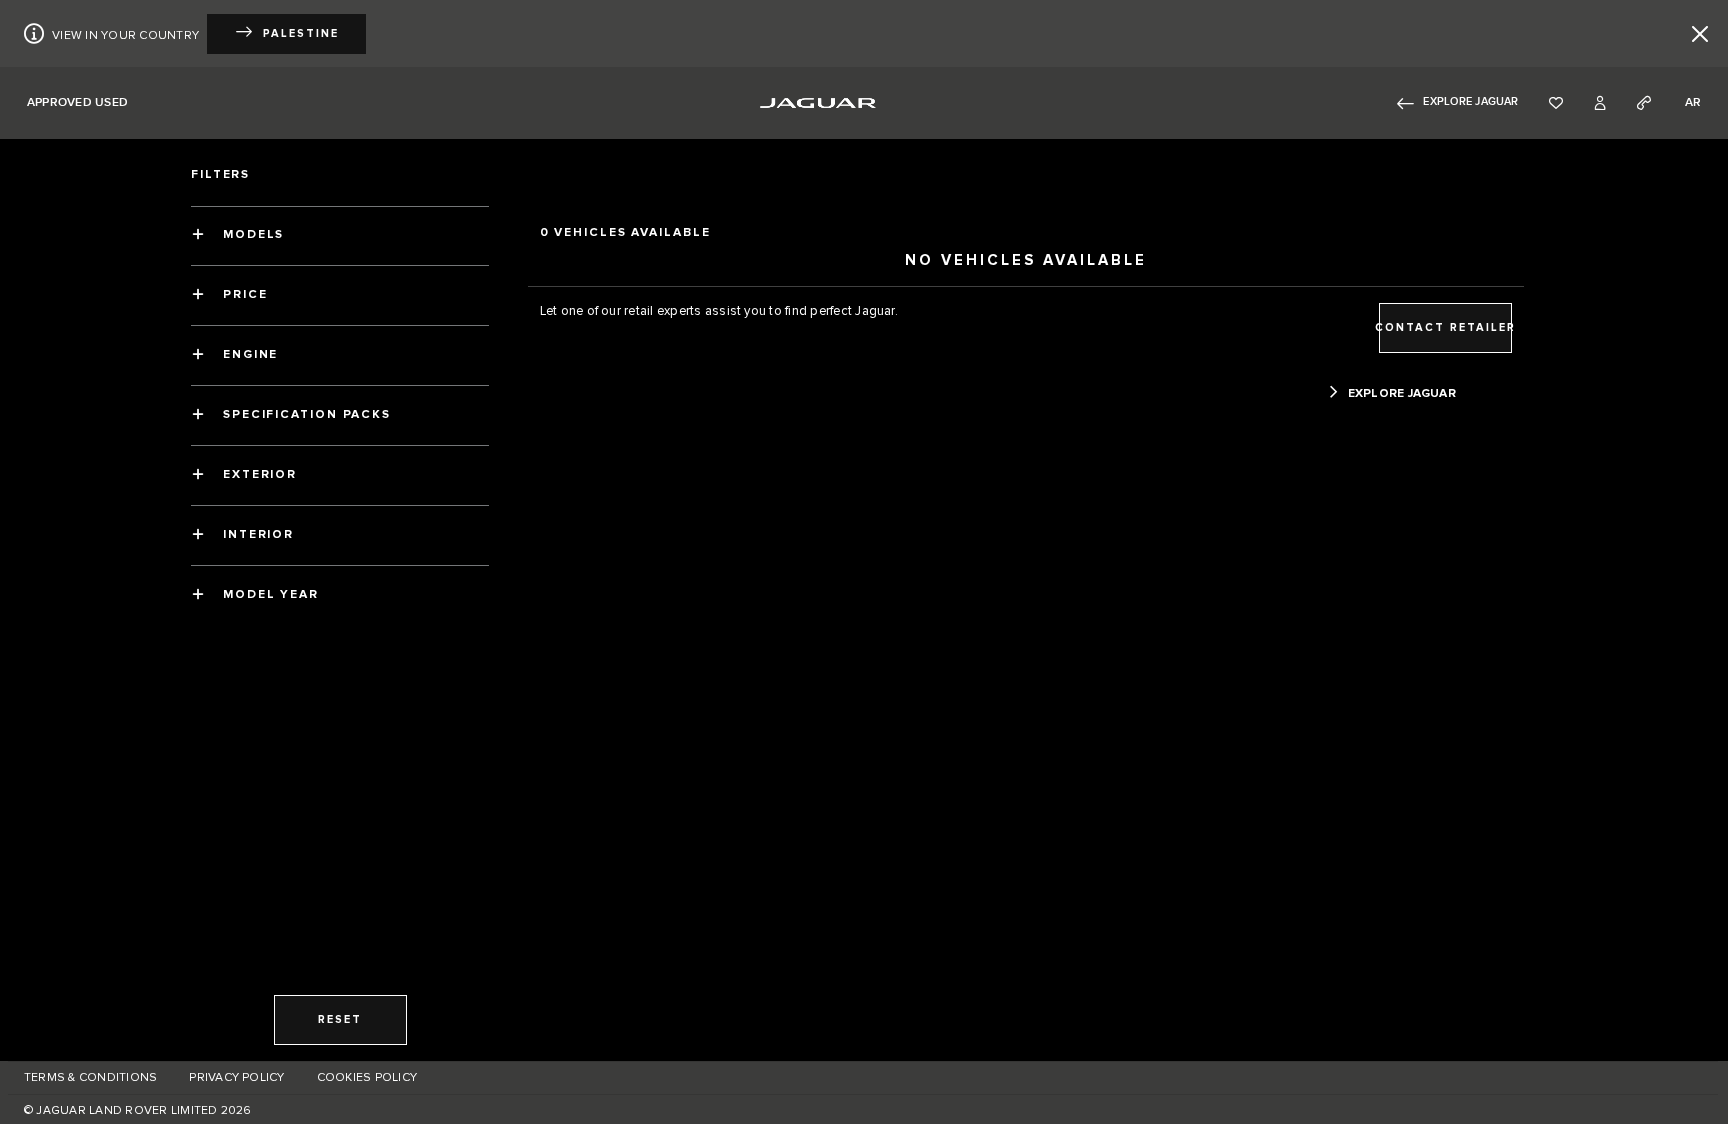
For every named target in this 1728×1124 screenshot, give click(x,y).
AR (1693, 102)
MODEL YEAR (271, 594)
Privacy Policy (236, 1077)
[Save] (1556, 103)
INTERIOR (258, 534)
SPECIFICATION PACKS (307, 414)
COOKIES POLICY (367, 1077)
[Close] (1700, 34)
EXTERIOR (260, 474)
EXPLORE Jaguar (1470, 101)
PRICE (245, 294)
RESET (340, 1019)
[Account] (1600, 103)
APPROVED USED (77, 102)
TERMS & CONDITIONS (90, 1077)
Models (253, 234)
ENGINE (250, 354)
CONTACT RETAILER (1445, 327)
